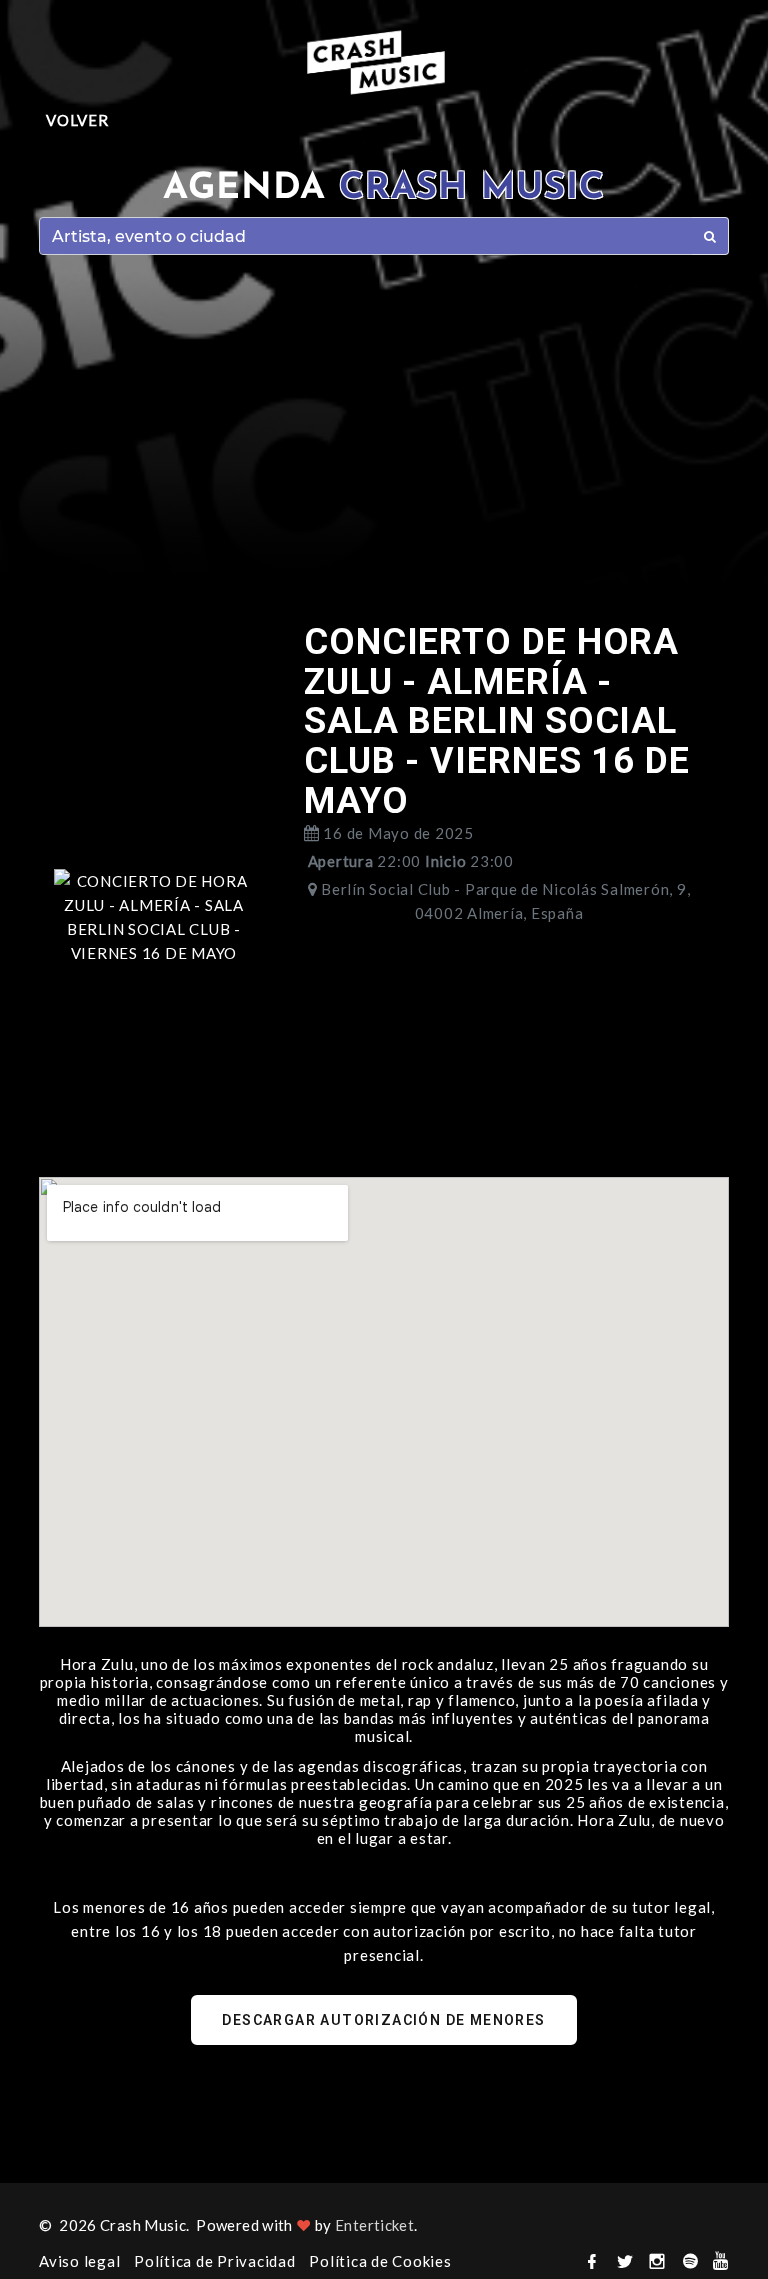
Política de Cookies (380, 2261)
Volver (77, 120)
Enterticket (374, 2225)
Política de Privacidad (215, 2261)
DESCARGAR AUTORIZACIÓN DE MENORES (383, 2020)
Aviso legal (79, 2261)
